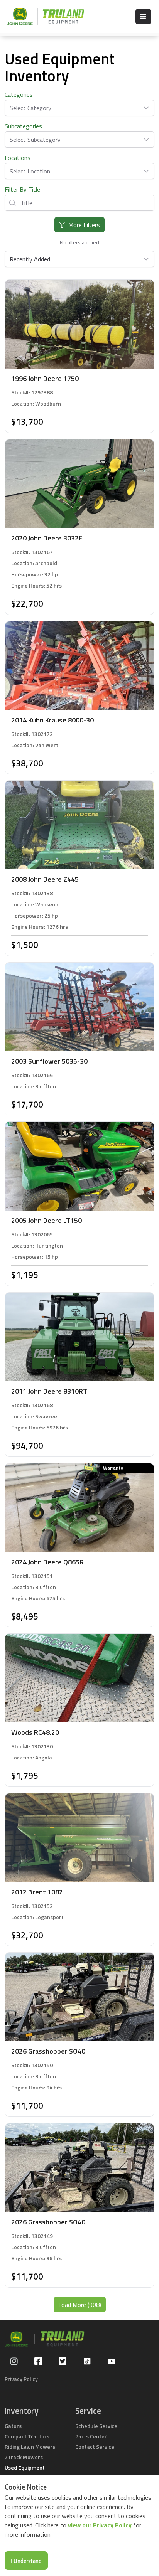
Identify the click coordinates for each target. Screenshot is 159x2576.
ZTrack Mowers (24, 2457)
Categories (19, 94)
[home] (42, 16)
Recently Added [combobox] (30, 259)
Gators (13, 2426)
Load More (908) (80, 2305)
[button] (143, 17)
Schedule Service (96, 2426)
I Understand (26, 2561)
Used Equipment (25, 2467)
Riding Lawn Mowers (30, 2447)
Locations (18, 158)
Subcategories (23, 126)
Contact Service (95, 2447)
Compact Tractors (27, 2436)
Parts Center (91, 2436)
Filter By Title (22, 189)
